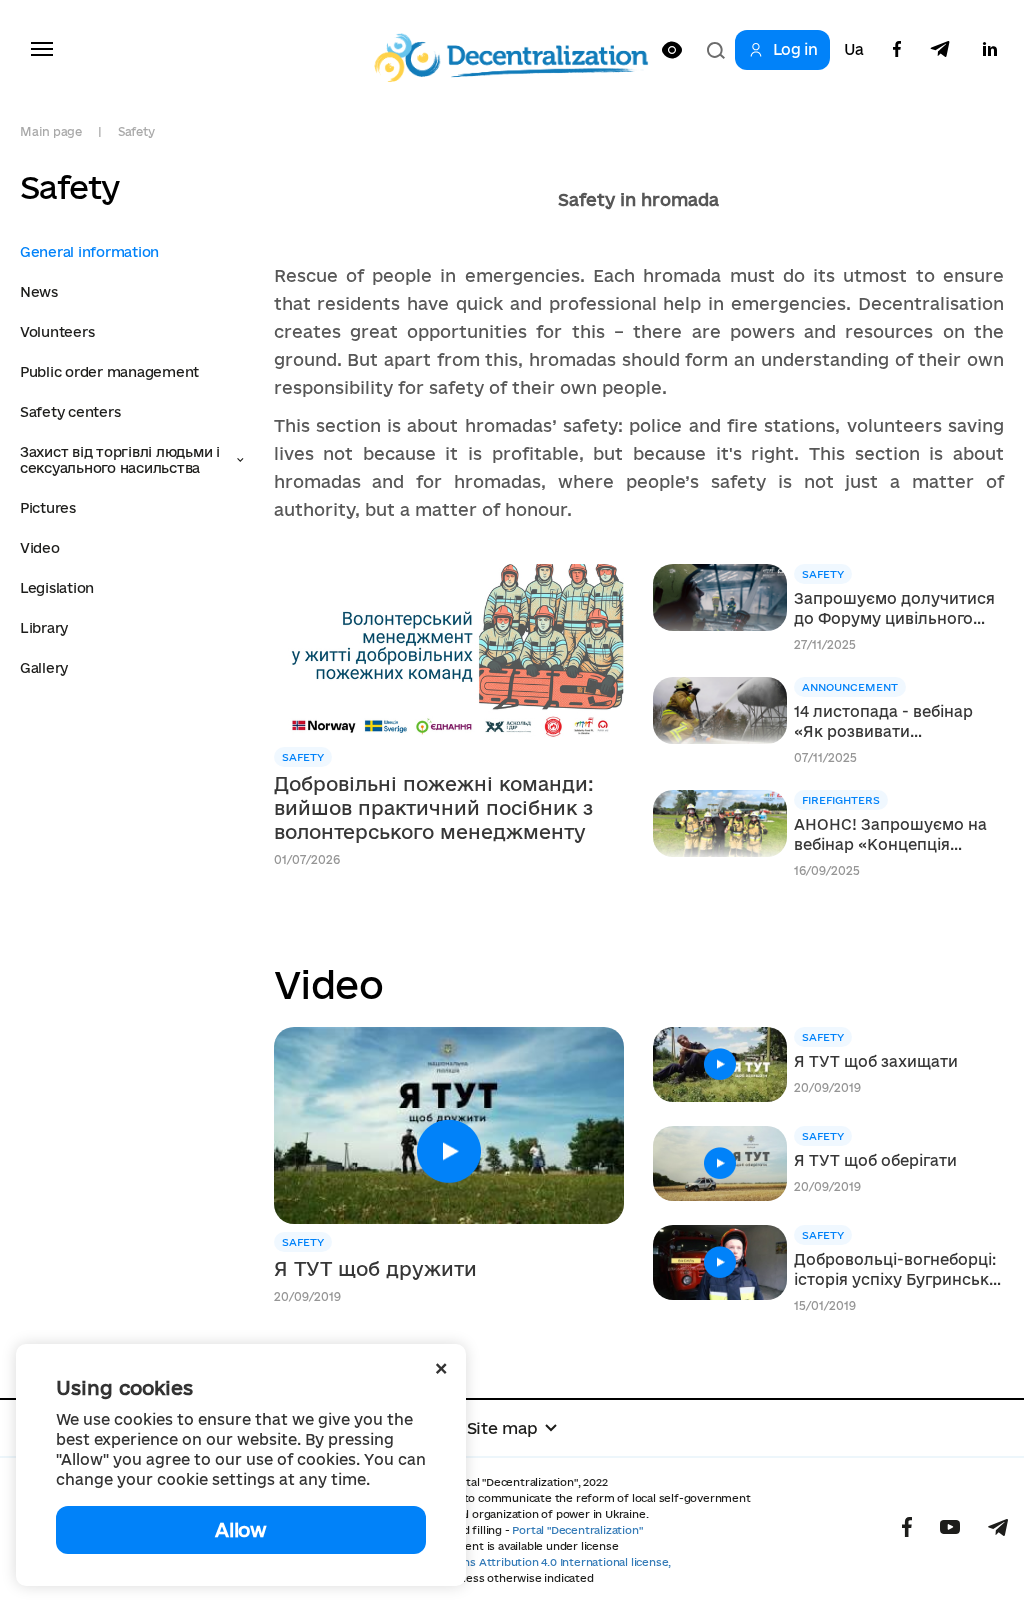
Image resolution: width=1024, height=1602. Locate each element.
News (39, 292)
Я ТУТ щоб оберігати (875, 1160)
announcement (850, 687)
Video (40, 548)
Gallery (44, 668)
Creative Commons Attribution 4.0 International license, (521, 1562)
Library (44, 628)
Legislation (57, 588)
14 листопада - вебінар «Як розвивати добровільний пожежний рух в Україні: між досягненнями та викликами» (894, 722)
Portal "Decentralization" (577, 1530)
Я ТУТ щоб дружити (375, 1269)
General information (89, 252)
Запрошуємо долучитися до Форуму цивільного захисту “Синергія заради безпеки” (895, 609)
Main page (51, 131)
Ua (854, 50)
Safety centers (70, 412)
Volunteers (57, 332)
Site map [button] (502, 1428)
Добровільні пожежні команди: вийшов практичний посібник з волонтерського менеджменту (434, 808)
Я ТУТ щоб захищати (876, 1061)
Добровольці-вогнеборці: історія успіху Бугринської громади (898, 1270)
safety (303, 757)
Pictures (48, 508)
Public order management (109, 372)
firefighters (841, 800)
